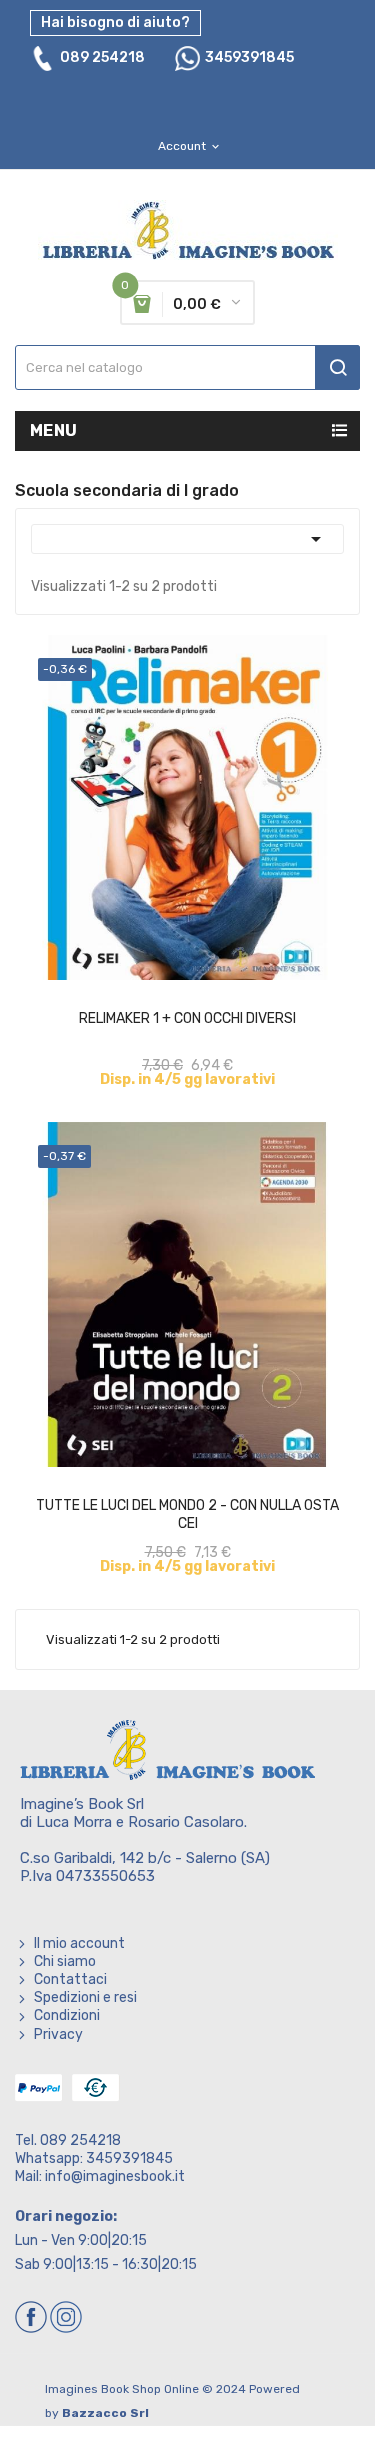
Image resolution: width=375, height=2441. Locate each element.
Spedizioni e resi (85, 1997)
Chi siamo (65, 1961)
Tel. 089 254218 (68, 2140)
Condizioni (67, 2015)
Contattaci (70, 1979)
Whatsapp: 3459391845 (94, 2158)
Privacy (58, 2034)
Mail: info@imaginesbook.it (100, 2176)
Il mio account (79, 1943)
